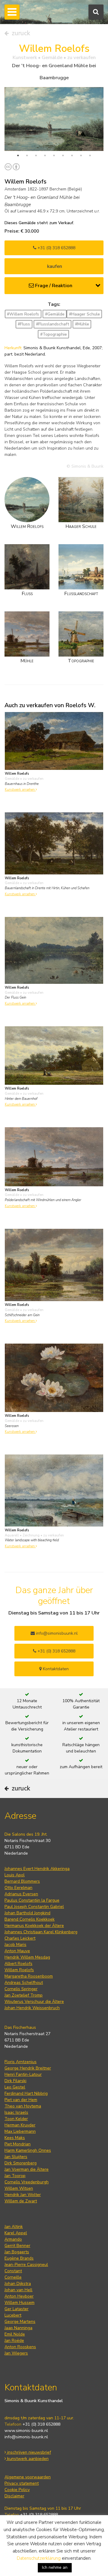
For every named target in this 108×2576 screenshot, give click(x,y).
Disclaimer (14, 2496)
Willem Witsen (19, 2188)
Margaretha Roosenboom (29, 1976)
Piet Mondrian (18, 2144)
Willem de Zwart (21, 2201)
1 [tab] (18, 155)
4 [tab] (45, 155)
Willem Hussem (19, 2303)
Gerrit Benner (17, 2246)
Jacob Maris (15, 1945)
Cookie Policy (17, 2490)
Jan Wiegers (16, 2353)
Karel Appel (16, 2233)
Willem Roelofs (19, 1970)
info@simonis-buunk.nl (26, 2437)
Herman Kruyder (20, 2125)
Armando (13, 2239)
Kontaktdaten (55, 1669)
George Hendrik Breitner (28, 2068)
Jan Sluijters (16, 2157)
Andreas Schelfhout (24, 1983)
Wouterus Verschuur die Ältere (34, 2002)
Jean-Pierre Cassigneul (26, 2265)
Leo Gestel (15, 2087)
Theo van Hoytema (23, 2106)
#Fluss (24, 324)
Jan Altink (14, 2227)
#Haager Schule (84, 314)
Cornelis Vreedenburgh (27, 2182)
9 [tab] (90, 155)
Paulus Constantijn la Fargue (32, 1900)
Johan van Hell (18, 2290)
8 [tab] (81, 155)
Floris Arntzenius (21, 2062)
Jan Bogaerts (17, 2252)
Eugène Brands (19, 2258)
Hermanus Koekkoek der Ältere (34, 1926)
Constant (13, 2271)
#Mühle (82, 324)
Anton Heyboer (19, 2296)
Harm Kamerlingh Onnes (28, 2150)
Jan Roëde (14, 2341)
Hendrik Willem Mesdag (27, 1957)
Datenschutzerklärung (39, 2558)
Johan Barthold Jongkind (27, 1913)
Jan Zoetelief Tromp (24, 1995)
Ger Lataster (16, 2309)
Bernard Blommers (22, 1881)
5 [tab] (54, 155)
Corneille (13, 2277)
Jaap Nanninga (18, 2328)
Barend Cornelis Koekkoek (30, 1919)
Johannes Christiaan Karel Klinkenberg (41, 1932)
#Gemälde (55, 314)
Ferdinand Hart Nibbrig (26, 2093)
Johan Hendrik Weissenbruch (32, 2008)
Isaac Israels (16, 2112)
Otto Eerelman (18, 1888)
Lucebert (13, 2315)
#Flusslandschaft (53, 324)
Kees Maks (15, 2138)
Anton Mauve (17, 1951)
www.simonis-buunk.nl (26, 2431)
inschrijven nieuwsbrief (28, 2452)
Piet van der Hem (21, 2100)
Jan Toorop (15, 2176)
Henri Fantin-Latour (23, 2074)
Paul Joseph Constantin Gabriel (34, 1907)
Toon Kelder (16, 2119)
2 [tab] (27, 155)
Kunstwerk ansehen (20, 790)
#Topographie (54, 334)
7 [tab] (72, 155)
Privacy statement (22, 2483)
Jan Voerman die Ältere (27, 2169)
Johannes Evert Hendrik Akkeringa (37, 1869)
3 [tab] (36, 155)
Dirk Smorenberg (21, 2163)
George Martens (20, 2322)
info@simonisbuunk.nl (56, 1633)
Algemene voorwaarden (28, 2477)
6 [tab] (63, 155)
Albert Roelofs (18, 1964)
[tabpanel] (54, 119)
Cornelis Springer (21, 1989)
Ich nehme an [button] (55, 2567)
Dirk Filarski (15, 2081)
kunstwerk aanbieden (27, 2459)
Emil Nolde (15, 2334)
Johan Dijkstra (18, 2284)
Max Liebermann (20, 2131)
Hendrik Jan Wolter (23, 2195)
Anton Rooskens (20, 2347)
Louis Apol (15, 1875)
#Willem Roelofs (23, 314)
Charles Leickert (20, 1938)
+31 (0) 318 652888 (56, 248)
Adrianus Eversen (21, 1894)
